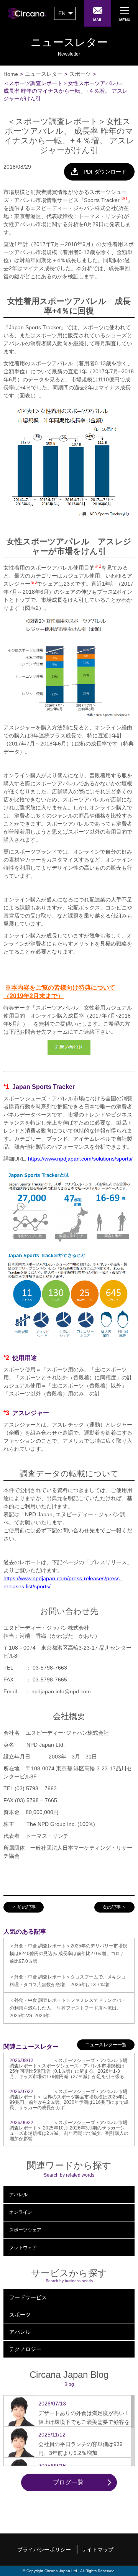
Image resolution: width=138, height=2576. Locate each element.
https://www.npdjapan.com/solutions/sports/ (80, 1159)
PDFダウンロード (105, 172)
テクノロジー (25, 2349)
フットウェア (23, 2248)
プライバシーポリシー (44, 2550)
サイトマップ (97, 2550)
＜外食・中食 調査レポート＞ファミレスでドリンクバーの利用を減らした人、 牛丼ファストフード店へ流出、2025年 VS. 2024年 (68, 2008)
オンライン (21, 2212)
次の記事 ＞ (114, 1907)
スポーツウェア (25, 2230)
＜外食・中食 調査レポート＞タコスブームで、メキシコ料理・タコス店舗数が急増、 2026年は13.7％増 (68, 1981)
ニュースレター (44, 74)
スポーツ (80, 74)
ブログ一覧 (68, 2482)
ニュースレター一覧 (106, 2045)
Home (11, 74)
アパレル (18, 2195)
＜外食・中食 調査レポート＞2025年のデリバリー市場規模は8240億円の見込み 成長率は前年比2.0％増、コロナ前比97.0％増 (68, 1954)
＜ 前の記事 (24, 1907)
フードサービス (28, 2297)
